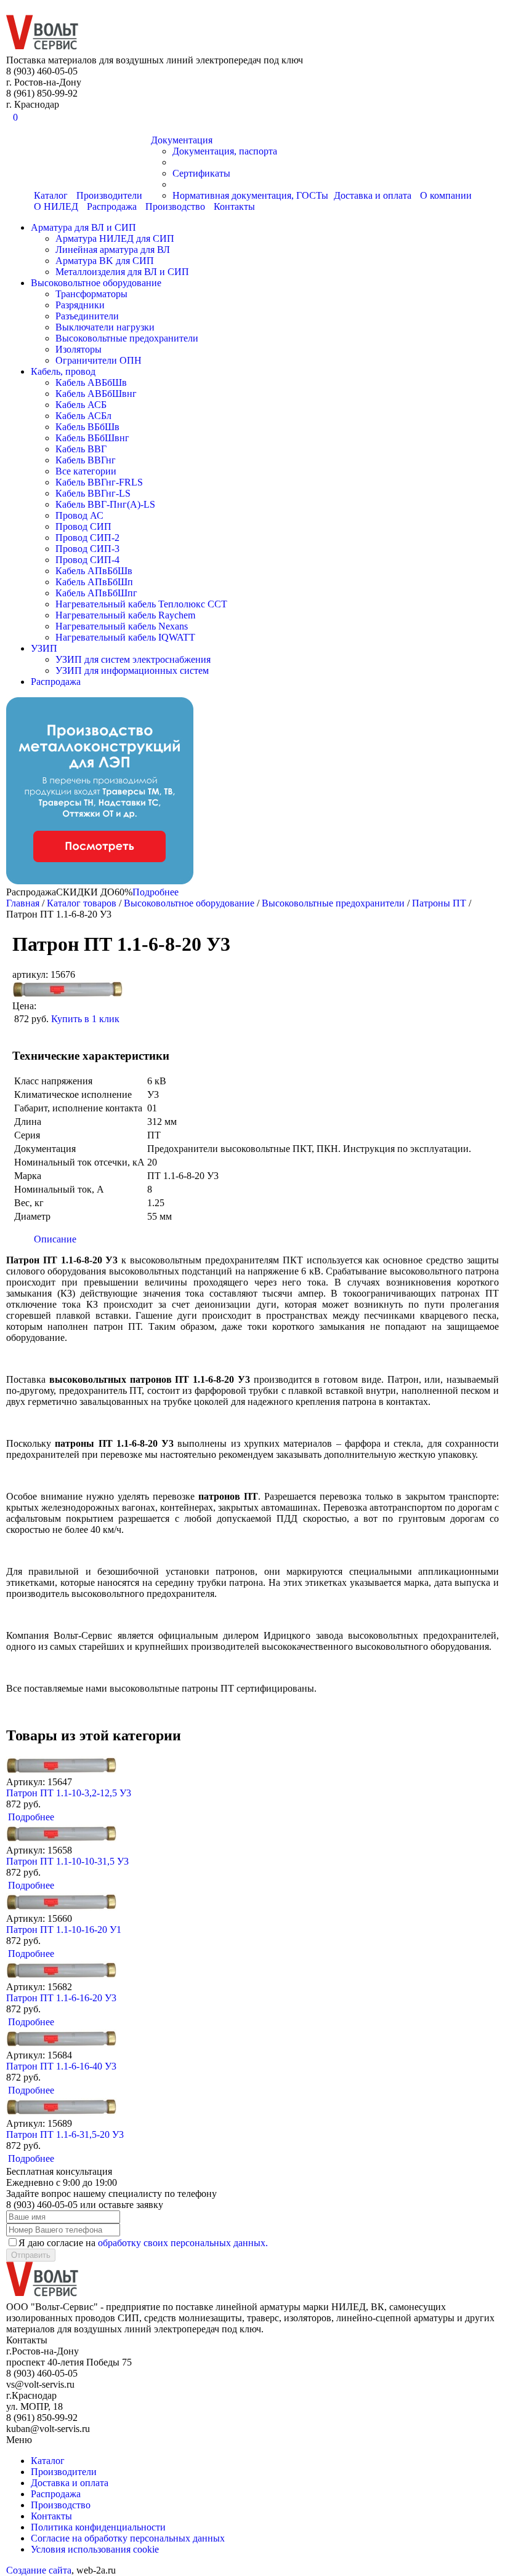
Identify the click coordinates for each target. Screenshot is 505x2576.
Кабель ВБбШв (87, 427)
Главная (23, 903)
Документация (182, 140)
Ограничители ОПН (99, 360)
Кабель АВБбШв (91, 382)
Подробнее (156, 892)
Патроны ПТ (440, 903)
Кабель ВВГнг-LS (93, 493)
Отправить (31, 2255)
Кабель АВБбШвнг (96, 394)
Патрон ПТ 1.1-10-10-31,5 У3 (67, 1861)
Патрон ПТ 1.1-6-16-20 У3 (61, 1998)
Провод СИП (83, 526)
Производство (175, 206)
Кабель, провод (63, 371)
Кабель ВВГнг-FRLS (99, 482)
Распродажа (112, 206)
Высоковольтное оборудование (96, 283)
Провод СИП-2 (87, 538)
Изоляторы (79, 349)
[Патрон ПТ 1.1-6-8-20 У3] (68, 995)
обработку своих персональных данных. (183, 2243)
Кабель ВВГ (81, 449)
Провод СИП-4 (87, 560)
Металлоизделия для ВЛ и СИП (122, 272)
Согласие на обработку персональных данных (128, 2538)
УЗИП (44, 648)
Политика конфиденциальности (98, 2527)
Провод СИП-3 (87, 549)
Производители (64, 2472)
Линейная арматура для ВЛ (113, 250)
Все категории (86, 471)
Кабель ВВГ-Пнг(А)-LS (105, 504)
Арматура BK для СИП (105, 261)
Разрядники (80, 305)
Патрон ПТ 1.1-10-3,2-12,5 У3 (69, 1793)
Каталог (48, 2461)
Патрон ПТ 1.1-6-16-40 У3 (61, 2066)
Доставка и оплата (373, 195)
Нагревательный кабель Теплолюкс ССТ (141, 604)
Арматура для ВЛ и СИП (83, 227)
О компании (446, 195)
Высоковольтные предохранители (127, 338)
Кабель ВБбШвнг (92, 438)
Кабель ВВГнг (86, 460)
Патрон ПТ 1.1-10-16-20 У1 (64, 1930)
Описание (55, 1239)
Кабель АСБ (81, 405)
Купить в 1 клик (85, 1019)
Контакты (234, 206)
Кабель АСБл (83, 416)
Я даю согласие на (143, 2243)
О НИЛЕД (56, 206)
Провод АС (79, 515)
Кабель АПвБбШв (94, 571)
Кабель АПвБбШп (94, 582)
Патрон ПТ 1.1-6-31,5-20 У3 (65, 2134)
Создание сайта (39, 2570)
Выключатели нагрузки (105, 327)
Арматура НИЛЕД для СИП (115, 238)
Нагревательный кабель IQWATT (125, 637)
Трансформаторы (91, 294)
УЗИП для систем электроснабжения (133, 659)
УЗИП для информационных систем (132, 670)
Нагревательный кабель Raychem (125, 615)
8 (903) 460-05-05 (40, 7)
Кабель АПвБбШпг (96, 593)
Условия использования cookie (95, 2549)
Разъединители (87, 316)
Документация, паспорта (225, 151)
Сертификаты (201, 173)
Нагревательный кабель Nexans (122, 626)
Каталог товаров (82, 903)
